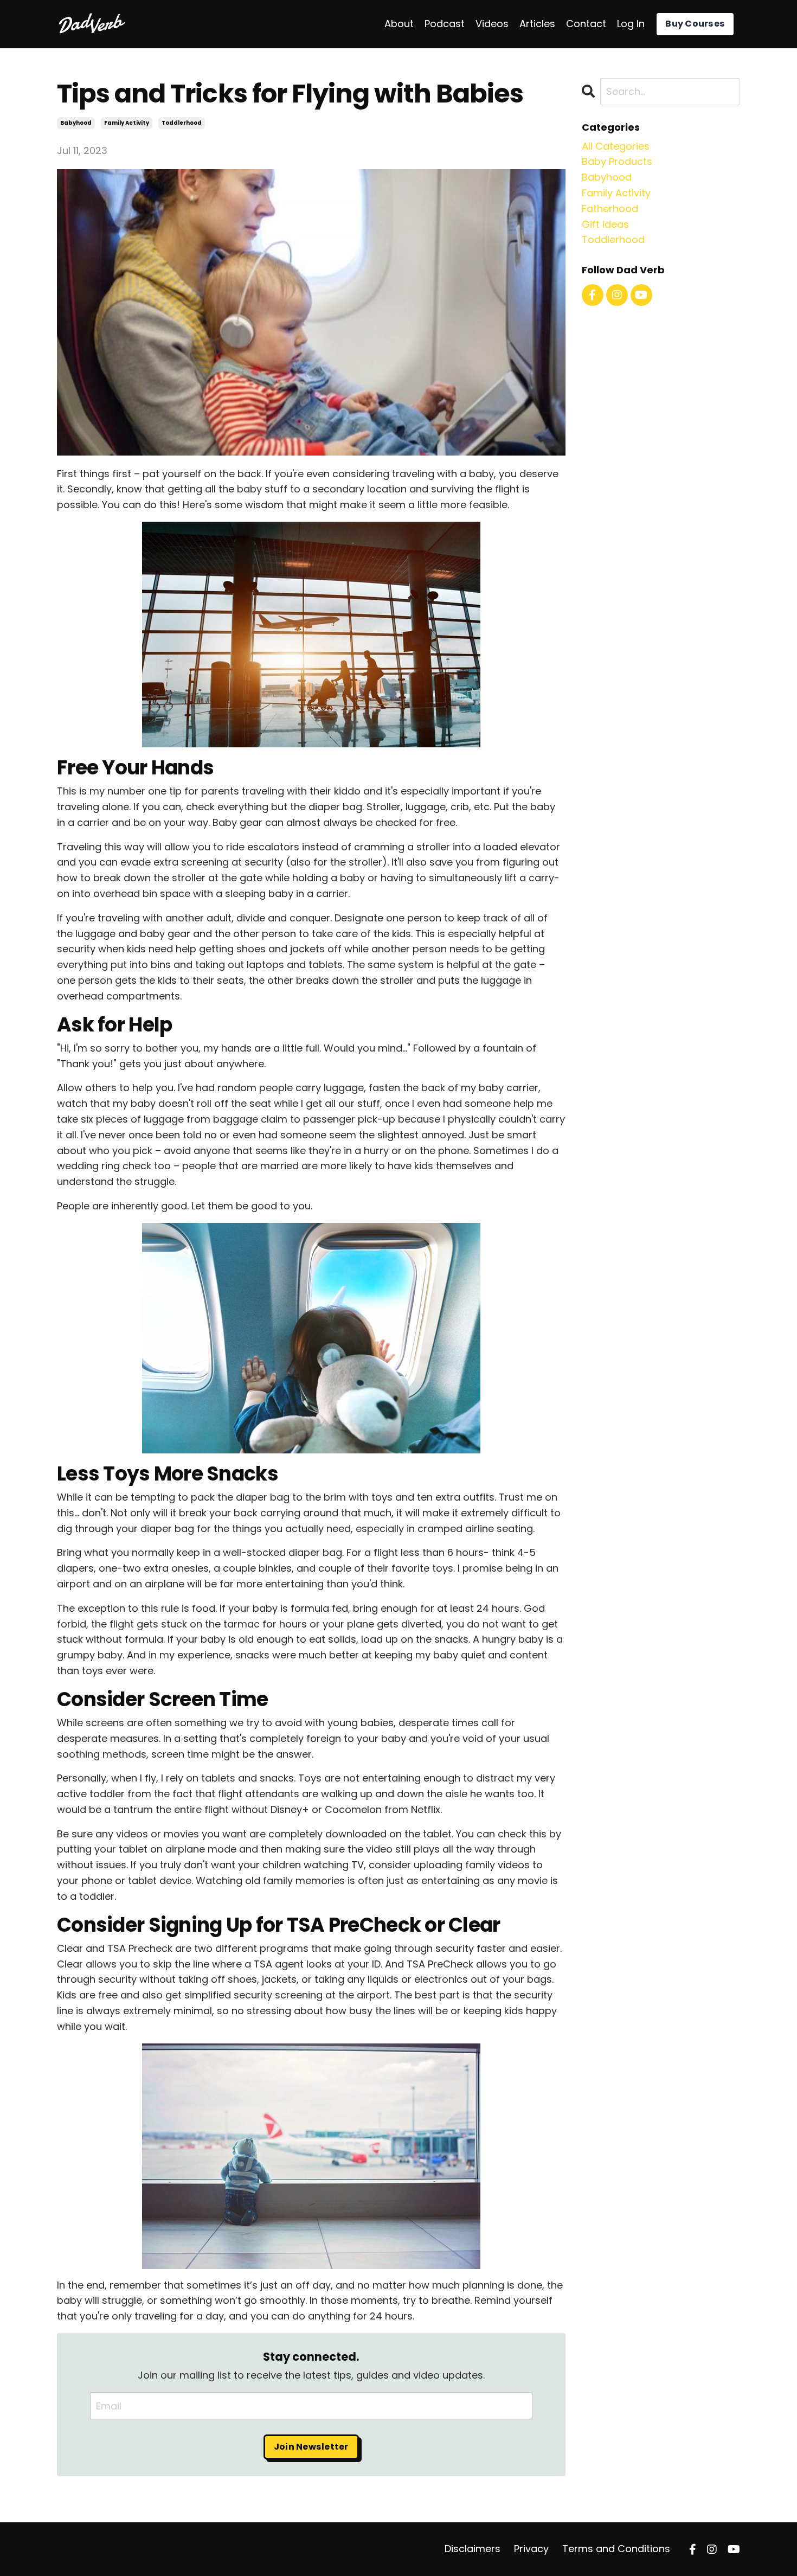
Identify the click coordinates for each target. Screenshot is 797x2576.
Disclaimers (473, 2549)
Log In (631, 24)
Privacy (531, 2549)
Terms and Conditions (616, 2549)
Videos (492, 24)
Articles (537, 24)
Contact (586, 24)
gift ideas (605, 224)
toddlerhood (182, 123)
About (399, 24)
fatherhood (610, 209)
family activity (127, 123)
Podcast (445, 24)
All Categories (616, 146)
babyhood (76, 123)
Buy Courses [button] (695, 24)
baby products (617, 161)
